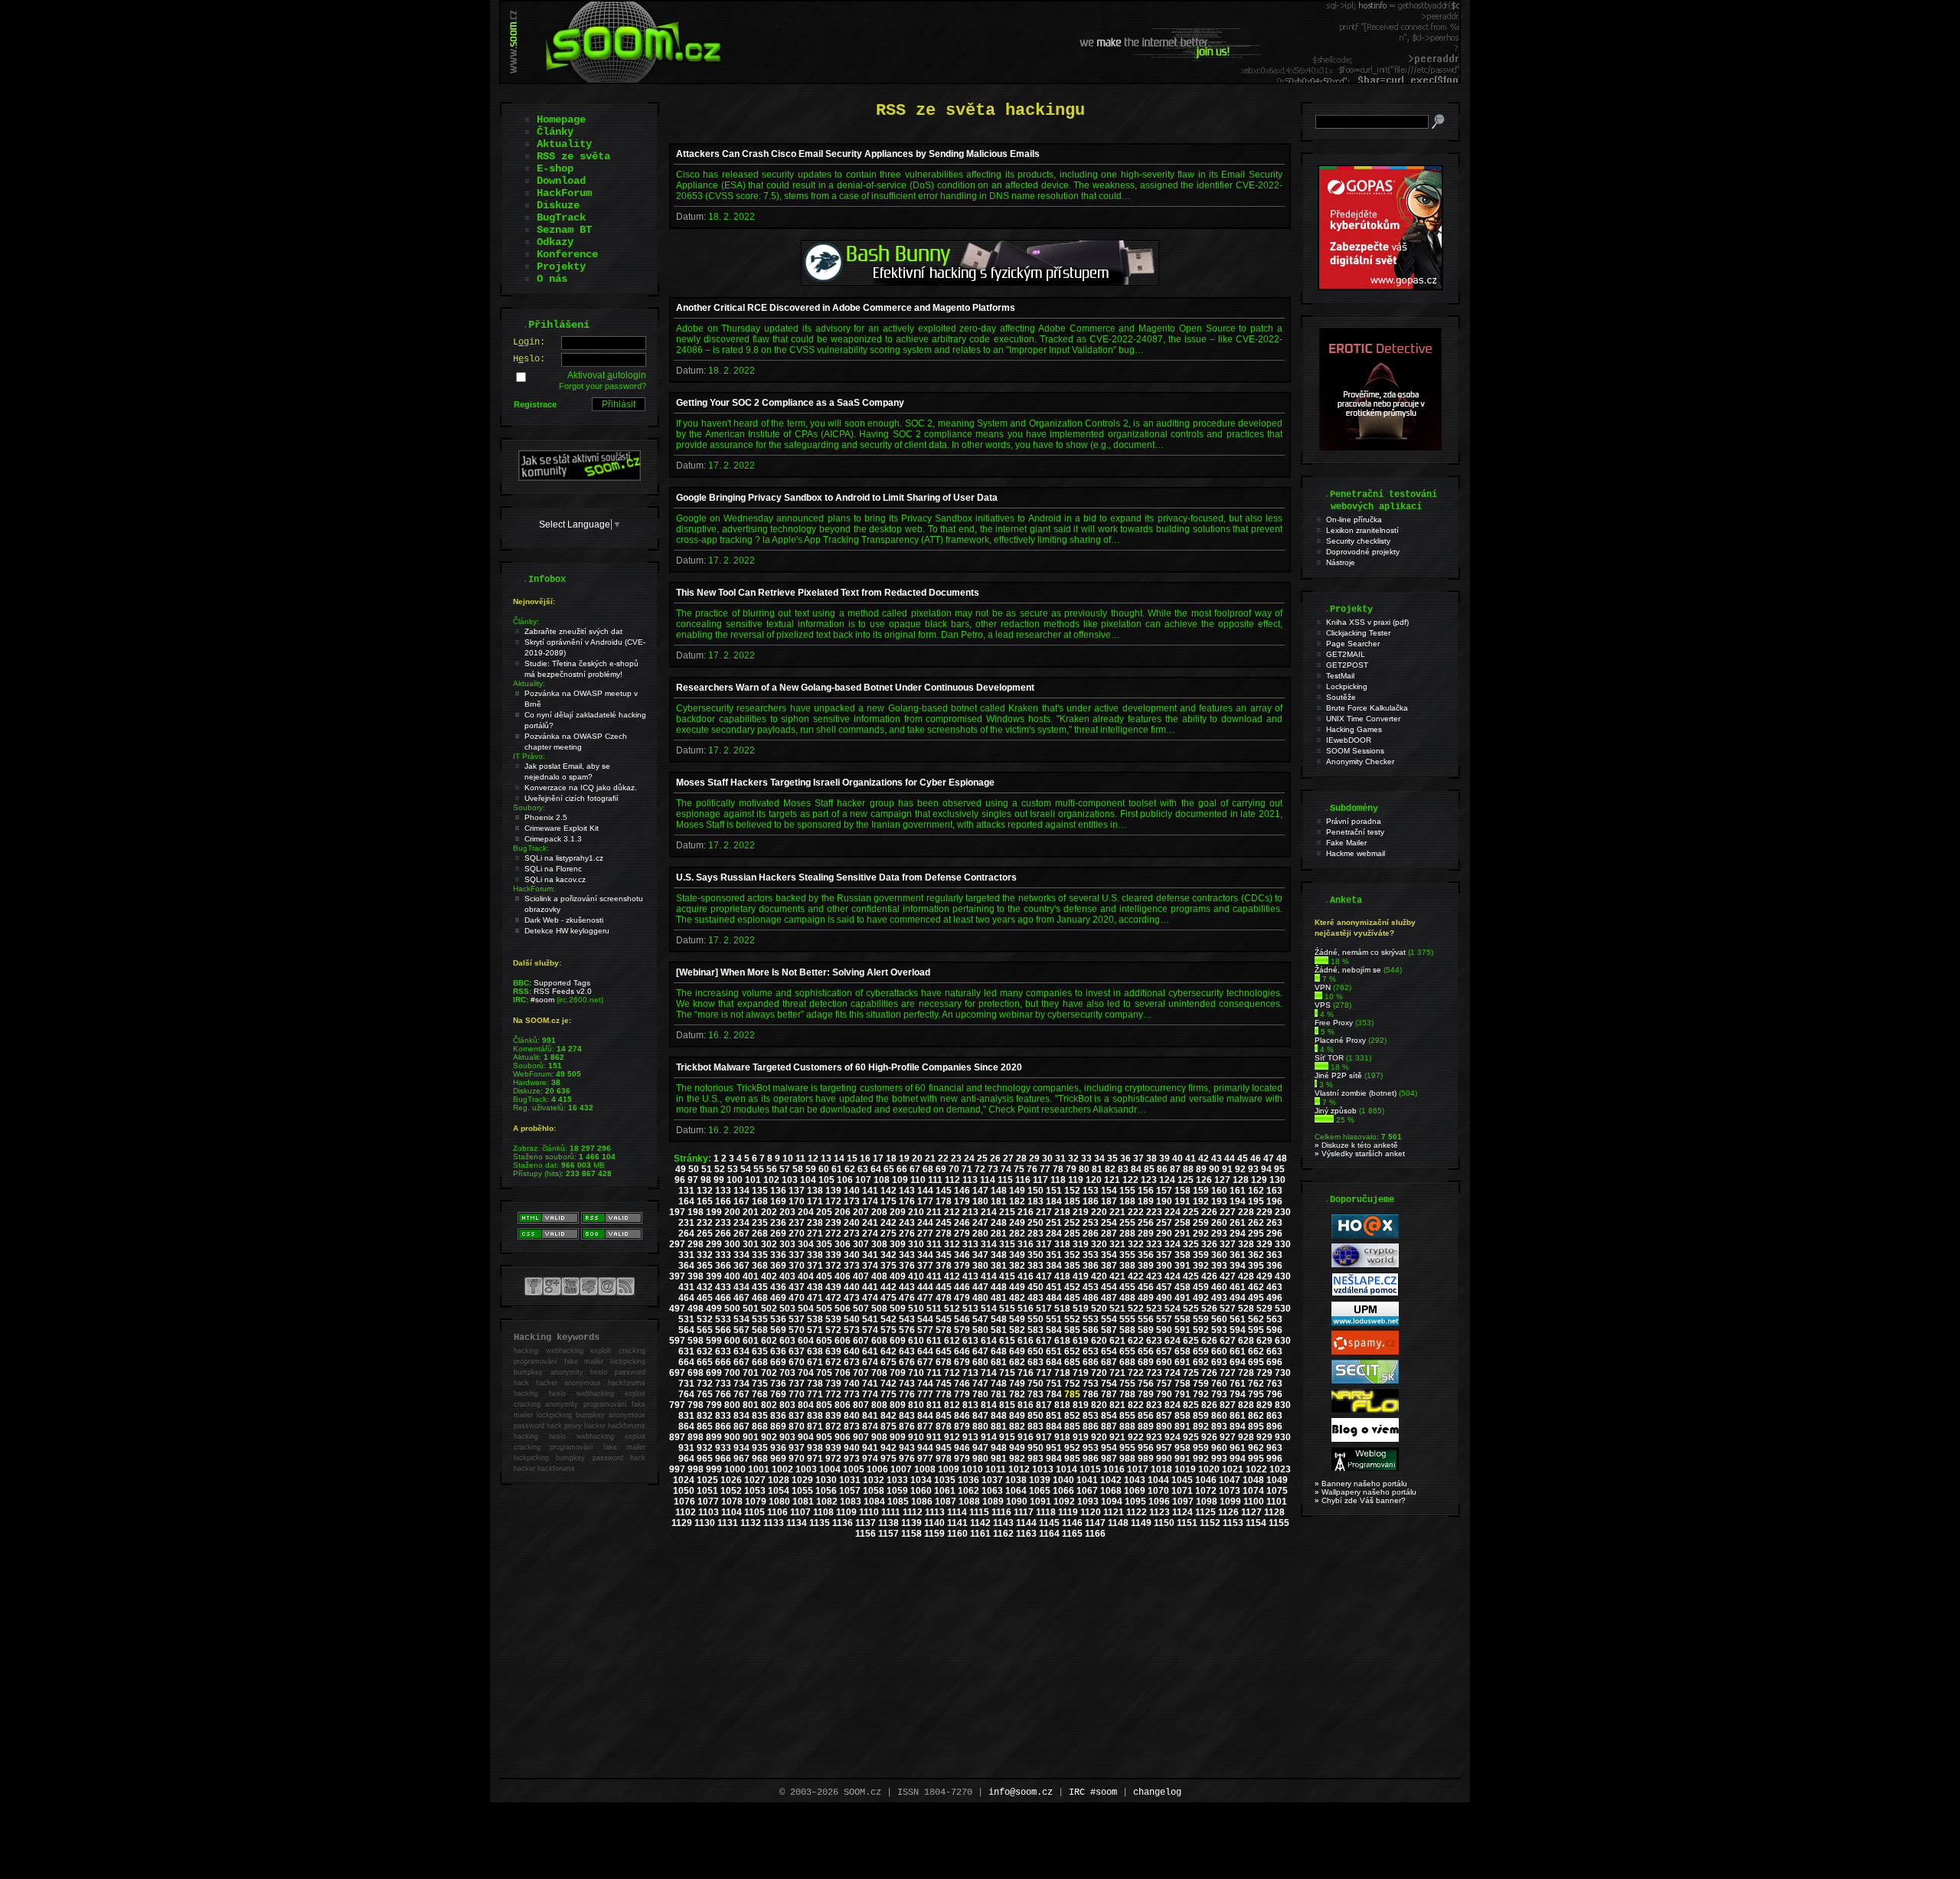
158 (1183, 1191)
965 (705, 1459)
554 (1109, 1319)
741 (870, 1384)
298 (696, 1244)
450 (1036, 1287)
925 (1191, 1437)
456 (1146, 1287)
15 (852, 1158)
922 (1136, 1437)
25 (982, 1158)
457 (1164, 1287)
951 (1054, 1448)
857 (1164, 1416)
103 (790, 1180)
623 (1154, 1341)
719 (1081, 1373)
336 (778, 1255)
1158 (911, 1534)
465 (705, 1298)
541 (870, 1319)
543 (907, 1319)
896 (1274, 1426)
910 (916, 1437)
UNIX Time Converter (1363, 719)
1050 (684, 1491)
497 (677, 1309)
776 (907, 1394)
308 (879, 1244)
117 (1040, 1180)
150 (1036, 1191)
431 (686, 1287)
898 (696, 1437)
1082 (827, 1502)
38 (1151, 1158)
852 (1072, 1416)
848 (999, 1416)
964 (686, 1459)
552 (1072, 1319)
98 (706, 1180)
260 (1219, 1223)
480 (980, 1298)
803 (787, 1405)
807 (861, 1405)
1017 (1138, 1469)
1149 (1141, 1523)
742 (889, 1384)
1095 (1135, 1502)
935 (760, 1448)
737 (797, 1384)
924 (1173, 1437)
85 (1149, 1169)
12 (813, 1158)
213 (970, 1212)
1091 (1040, 1502)
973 (852, 1459)
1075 (1277, 1491)
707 (861, 1373)
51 (707, 1169)
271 (815, 1234)
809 (898, 1405)
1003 (806, 1469)
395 (1256, 1266)
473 (852, 1298)
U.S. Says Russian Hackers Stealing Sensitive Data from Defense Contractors (846, 877)
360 (1219, 1255)
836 (778, 1416)
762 (1256, 1384)
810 (916, 1405)
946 (962, 1448)
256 (1146, 1223)
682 (1017, 1362)
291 (1183, 1234)
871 (815, 1426)
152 (1072, 1191)
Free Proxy (1334, 1023)
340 (852, 1255)
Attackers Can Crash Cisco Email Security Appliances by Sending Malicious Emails (858, 154)
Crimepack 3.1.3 (553, 839)
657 (1164, 1351)
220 (1099, 1212)
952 (1072, 1448)
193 (1219, 1201)
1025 (707, 1480)
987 (1109, 1459)
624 (1173, 1341)
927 (1228, 1437)
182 (1017, 1201)
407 (861, 1276)
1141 (957, 1523)
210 (916, 1212)
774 (870, 1394)
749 (1017, 1384)
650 (1036, 1351)
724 (1173, 1373)
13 (826, 1158)
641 (870, 1351)
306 (843, 1244)
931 (686, 1448)
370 (797, 1266)
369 (778, 1266)
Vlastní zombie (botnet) (1356, 1093)
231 (686, 1223)
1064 (1016, 1491)
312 (952, 1244)
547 (980, 1319)
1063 (992, 1491)
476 (907, 1298)
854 (1109, 1416)
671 (815, 1362)
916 (1026, 1437)
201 (751, 1212)
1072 (1206, 1491)
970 (797, 1459)
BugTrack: (531, 848)
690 (1164, 1362)
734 (742, 1384)
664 (686, 1362)
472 (833, 1298)
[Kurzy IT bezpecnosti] (1380, 287)
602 (769, 1341)
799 (714, 1405)
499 (714, 1309)
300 (732, 1244)
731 (686, 1384)
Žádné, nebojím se (1348, 970)
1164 (1049, 1534)
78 (1058, 1169)
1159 (934, 1534)
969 (778, 1459)
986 (1091, 1459)
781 (999, 1394)
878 (944, 1426)
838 (815, 1416)
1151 (1187, 1523)
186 (1091, 1201)
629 (1264, 1341)
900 (732, 1437)
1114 (957, 1512)
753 (1091, 1384)
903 (787, 1437)
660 (1219, 1351)
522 (1136, 1309)
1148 (1118, 1523)
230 (1283, 1212)
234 (742, 1223)
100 (735, 1180)
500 (732, 1309)
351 (1054, 1255)
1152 (1210, 1523)
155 (1127, 1191)
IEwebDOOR (1349, 740)
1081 (803, 1502)
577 (925, 1330)
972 (833, 1459)
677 (925, 1362)
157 (1164, 1191)
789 (1146, 1394)
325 (1191, 1244)
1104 (732, 1512)
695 (1256, 1362)
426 (1209, 1276)
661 (1238, 1351)
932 (705, 1448)
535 (760, 1319)
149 (1017, 1191)
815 (1007, 1405)
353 (1091, 1255)
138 (815, 1191)
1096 (1159, 1502)
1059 (897, 1491)
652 (1072, 1351)
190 (1164, 1201)
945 (944, 1448)
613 (970, 1341)
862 (1256, 1416)
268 (760, 1234)
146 (962, 1191)
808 (879, 1405)
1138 (889, 1523)
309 (898, 1244)
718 (1062, 1373)
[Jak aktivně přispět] (580, 478)
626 (1209, 1341)
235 (760, 1223)
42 (1204, 1158)
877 (925, 1426)
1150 (1164, 1523)
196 (1274, 1201)
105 (826, 1180)
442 (889, 1287)
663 (1274, 1351)
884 (1054, 1426)
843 (907, 1416)
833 (723, 1416)
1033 (897, 1480)
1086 (922, 1502)
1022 (1256, 1469)
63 (863, 1169)
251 (1054, 1223)
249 (1017, 1223)
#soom (542, 1000)
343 (907, 1255)
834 (742, 1416)
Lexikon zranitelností (1362, 530)
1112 (913, 1512)
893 (1219, 1426)
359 (1201, 1255)
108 (882, 1180)
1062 (969, 1491)
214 (989, 1212)
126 (1204, 1180)
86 (1162, 1169)
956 (1146, 1448)
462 (1256, 1287)
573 (852, 1330)
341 (870, 1255)
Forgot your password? (603, 386)
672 (833, 1362)
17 (878, 1158)
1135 (820, 1523)
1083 (851, 1502)
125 (1186, 1180)
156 (1146, 1191)
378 (944, 1266)
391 (1183, 1266)
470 (797, 1298)
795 (1256, 1394)
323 (1154, 1244)
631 (686, 1351)
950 (1036, 1448)
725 (1191, 1373)
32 (1073, 1158)
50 (694, 1169)
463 (1274, 1287)
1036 (969, 1480)
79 (1071, 1169)
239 (833, 1223)
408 (879, 1276)
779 (962, 1394)
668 (760, 1362)
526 (1209, 1309)
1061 (945, 1491)
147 (980, 1191)
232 (705, 1223)
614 (989, 1341)
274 (870, 1234)
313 (970, 1244)
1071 (1182, 1491)
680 (980, 1362)
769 (778, 1394)
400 (732, 1276)
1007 (901, 1469)
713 (970, 1373)
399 (714, 1276)
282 (1017, 1234)
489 (1146, 1298)
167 (742, 1201)
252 (1072, 1223)
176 (907, 1201)
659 (1201, 1351)
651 (1054, 1351)
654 (1109, 1351)
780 (980, 1394)
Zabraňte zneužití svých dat (573, 631)
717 (1044, 1373)
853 (1091, 1416)
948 (999, 1448)
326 (1209, 1244)
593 (1219, 1330)
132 (705, 1191)
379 (962, 1266)
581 (999, 1330)
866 (723, 1426)
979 (962, 1459)
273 (852, 1234)
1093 (1088, 1502)
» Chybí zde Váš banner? (1360, 1500)
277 (925, 1234)
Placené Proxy (1340, 1040)
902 (769, 1437)
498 (696, 1309)
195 (1256, 1201)
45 (1243, 1158)
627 (1228, 1341)
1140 (934, 1523)
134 (742, 1191)
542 (889, 1319)
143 (907, 1191)
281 (999, 1234)
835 (760, 1416)
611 (934, 1341)
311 (934, 1244)
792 (1201, 1394)
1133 (774, 1523)
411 (934, 1276)
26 (995, 1158)
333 (723, 1255)
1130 (705, 1523)
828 (1246, 1405)
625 (1191, 1341)
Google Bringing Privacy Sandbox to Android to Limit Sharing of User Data (837, 498)
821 (1117, 1405)
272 (833, 1234)
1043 (1135, 1480)
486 (1091, 1298)
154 (1109, 1191)
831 (686, 1416)
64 (876, 1169)
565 (705, 1330)
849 (1017, 1416)
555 (1127, 1319)
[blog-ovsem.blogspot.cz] (1365, 1439)
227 (1228, 1212)
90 (1214, 1169)
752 (1072, 1384)
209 (898, 1212)
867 (742, 1426)
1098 (1207, 1502)
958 (1183, 1448)
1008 (925, 1469)
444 (925, 1287)
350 (1036, 1255)
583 (1036, 1330)
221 (1117, 1212)
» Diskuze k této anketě (1356, 1145)
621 (1117, 1341)
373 (852, 1266)
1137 (866, 1523)
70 (954, 1169)
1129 (682, 1523)
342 (889, 1255)
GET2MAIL (1346, 654)
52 (720, 1169)
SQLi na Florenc (553, 869)
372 (833, 1266)
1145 (1049, 1523)
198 (696, 1212)
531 (686, 1319)
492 (1201, 1298)
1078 (732, 1502)
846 (962, 1416)
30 (1047, 1158)
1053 (755, 1491)
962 (1256, 1448)
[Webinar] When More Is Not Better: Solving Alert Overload (803, 972)
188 (1127, 1201)
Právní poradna (1354, 821)
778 (944, 1394)
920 (1099, 1437)
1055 (802, 1491)
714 (989, 1373)
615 (1007, 1341)
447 (980, 1287)
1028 (779, 1480)
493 (1219, 1298)
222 (1136, 1212)
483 (1036, 1298)
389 (1146, 1266)
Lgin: (529, 342)
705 (824, 1373)
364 (686, 1266)
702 (769, 1373)
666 (723, 1362)
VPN (1323, 987)
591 (1183, 1330)
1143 (1003, 1523)
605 (824, 1341)
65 (889, 1169)
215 (1007, 1212)
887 (1109, 1426)
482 (1017, 1298)
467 (742, 1298)
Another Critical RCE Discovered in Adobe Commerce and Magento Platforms (846, 308)
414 (989, 1276)
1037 (992, 1480)
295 (1256, 1234)
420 (1099, 1276)
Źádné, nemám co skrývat (1360, 952)
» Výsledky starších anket (1360, 1154)
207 (861, 1212)
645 (944, 1351)
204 (806, 1212)
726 (1209, 1373)
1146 (1072, 1523)
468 (760, 1298)
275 (889, 1234)
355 (1127, 1255)
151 (1054, 1191)
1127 (1251, 1512)
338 (815, 1255)
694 (1238, 1362)
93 (1253, 1169)
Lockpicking (1347, 686)
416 (1026, 1276)
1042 (1111, 1480)
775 (889, 1394)
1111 (891, 1512)
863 (1274, 1416)
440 (852, 1287)
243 (907, 1223)
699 (714, 1373)
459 (1201, 1287)
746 (962, 1384)
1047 (1230, 1480)
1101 (1277, 1502)
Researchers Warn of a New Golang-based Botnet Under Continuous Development (855, 688)
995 (1256, 1459)
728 (1246, 1373)
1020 (1209, 1469)
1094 (1112, 1502)
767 (742, 1394)
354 (1109, 1255)
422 (1136, 1276)
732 (705, 1384)
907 (861, 1437)
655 (1127, 1351)
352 (1072, 1255)
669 (778, 1362)
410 (916, 1276)
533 (723, 1319)
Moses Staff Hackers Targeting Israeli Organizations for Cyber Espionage (835, 783)
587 (1109, 1330)
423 (1154, 1276)
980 (980, 1459)
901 (751, 1437)
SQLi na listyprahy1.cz (564, 858)
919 (1081, 1437)
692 (1201, 1362)
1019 (1185, 1469)
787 (1109, 1394)
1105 (755, 1512)
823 (1154, 1405)
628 (1246, 1341)
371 (815, 1266)
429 (1264, 1276)
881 (999, 1426)
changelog (1157, 1792)
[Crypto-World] (1365, 1265)
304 (806, 1244)
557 (1164, 1319)
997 (677, 1469)
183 (1036, 1201)
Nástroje (1341, 562)
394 (1238, 1266)
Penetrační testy (1355, 832)
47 (1269, 1158)
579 (962, 1330)
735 (760, 1384)
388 (1127, 1266)
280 (980, 1234)
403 (787, 1276)
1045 (1182, 1480)
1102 (686, 1512)
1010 (972, 1469)
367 (742, 1266)
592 (1201, 1330)
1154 (1256, 1523)
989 (1146, 1459)
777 (925, 1394)
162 (1256, 1191)
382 (1017, 1266)
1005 (854, 1469)
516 (1026, 1309)
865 (705, 1426)
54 (746, 1169)
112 (952, 1180)
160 (1219, 1191)
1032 (874, 1480)
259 (1201, 1223)
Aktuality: (529, 683)
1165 (1072, 1534)
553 (1091, 1319)
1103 (709, 1512)
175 (889, 1201)
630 (1283, 1341)
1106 (777, 1512)
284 (1054, 1234)
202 (769, 1212)
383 (1036, 1266)
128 (1241, 1180)
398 (696, 1276)
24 (969, 1158)
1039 (1040, 1480)
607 (861, 1341)
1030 (826, 1480)
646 (962, 1351)
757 (1164, 1384)
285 (1072, 1234)
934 (742, 1448)
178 (944, 1201)
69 (941, 1169)
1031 (850, 1480)
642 (889, 1351)
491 (1183, 1298)
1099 (1230, 1502)
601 (751, 1341)
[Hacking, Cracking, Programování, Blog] (1365, 1468)
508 (879, 1309)
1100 (1254, 1502)
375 (889, 1266)
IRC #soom (1093, 1792)
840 (852, 1416)
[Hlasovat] (1321, 961)
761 (1238, 1384)
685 (1072, 1362)
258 (1183, 1223)
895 (1256, 1426)
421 (1117, 1276)
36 (1125, 1158)
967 (742, 1459)
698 (696, 1373)
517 (1044, 1309)
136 (778, 1191)
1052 (731, 1491)
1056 (826, 1491)
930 (1283, 1437)
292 (1201, 1234)
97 (693, 1180)
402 (769, 1276)
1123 (1160, 1512)
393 (1219, 1266)
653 (1091, 1351)
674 (870, 1362)
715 (1007, 1373)
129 (1259, 1180)
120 (1094, 1180)
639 (833, 1351)
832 (705, 1416)
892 (1201, 1426)
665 (705, 1362)
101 (753, 1180)
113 (970, 1180)
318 (1062, 1244)
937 (797, 1448)
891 (1183, 1426)
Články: (526, 621)
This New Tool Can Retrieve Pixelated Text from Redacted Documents (828, 593)
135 (760, 1191)
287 (1109, 1234)
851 (1054, 1416)
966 (723, 1459)
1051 (707, 1491)
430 (1283, 1276)
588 (1127, 1330)
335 (760, 1255)
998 (696, 1469)
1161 (980, 1534)
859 (1201, 1416)
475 (889, 1298)
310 (916, 1244)
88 (1188, 1169)
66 (902, 1169)
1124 (1183, 1512)
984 (1054, 1459)
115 (1005, 1180)
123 (1149, 1180)
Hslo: (529, 359)
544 (925, 1319)
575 (889, 1330)
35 (1112, 1158)
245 (944, 1223)
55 (759, 1169)
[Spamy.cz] (1365, 1352)
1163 (1026, 1534)
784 (1054, 1394)
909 (898, 1437)
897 (677, 1437)
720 (1099, 1373)
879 (962, 1426)
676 (907, 1362)
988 (1127, 1459)
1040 (1063, 1480)
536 (778, 1319)
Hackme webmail (1356, 853)
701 (751, 1373)
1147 (1095, 1523)
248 (999, 1223)
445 (944, 1287)
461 (1238, 1287)
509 (898, 1309)
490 (1164, 1298)
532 (705, 1319)
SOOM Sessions (1355, 751)
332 (705, 1255)
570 (797, 1330)
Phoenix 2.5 (546, 817)
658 (1183, 1351)
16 (865, 1158)
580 (980, 1330)
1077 (708, 1502)
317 (1044, 1244)
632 (705, 1351)
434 (742, 1287)
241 (870, 1223)
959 (1201, 1448)
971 (815, 1459)
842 (889, 1416)
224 (1173, 1212)
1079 (756, 1502)
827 (1228, 1405)
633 (723, 1351)
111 (935, 1180)
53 (733, 1169)
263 (1274, 1223)
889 (1146, 1426)
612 (952, 1341)
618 (1062, 1341)
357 (1164, 1255)
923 (1154, 1437)
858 (1183, 1416)
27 (1008, 1158)
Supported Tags (562, 983)
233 (723, 1223)
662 (1256, 1351)
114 (988, 1180)
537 (797, 1319)
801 (751, 1405)
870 (797, 1426)
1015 (1090, 1469)
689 (1146, 1362)
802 (769, 1405)
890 (1164, 1426)
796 (1274, 1394)
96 (680, 1180)
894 (1238, 1426)
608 (879, 1341)
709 (898, 1373)
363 (1274, 1255)
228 (1246, 1212)
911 (934, 1437)
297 (677, 1244)
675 (889, 1362)
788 (1127, 1394)
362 (1256, 1255)
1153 (1233, 1523)
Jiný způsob (1336, 1111)
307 (861, 1244)
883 (1036, 1426)
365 (705, 1266)
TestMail (1340, 676)
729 (1264, 1373)
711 (934, 1373)
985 (1072, 1459)
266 (723, 1234)
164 (686, 1201)
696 (1274, 1362)
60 (824, 1169)
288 (1127, 1234)
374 (870, 1266)
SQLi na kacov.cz (555, 879)
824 (1173, 1405)
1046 (1206, 1480)
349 (1017, 1255)
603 (787, 1341)
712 (952, 1373)
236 (778, 1223)
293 (1219, 1234)
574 (870, 1330)
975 (889, 1459)
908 (879, 1437)
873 (852, 1426)
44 (1230, 1158)
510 (916, 1309)
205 (824, 1212)
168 (760, 1201)
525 (1191, 1309)
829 (1264, 1405)
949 (1017, 1448)
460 (1219, 1287)
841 (870, 1416)
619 (1081, 1341)
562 (1256, 1319)
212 (952, 1212)
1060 (921, 1491)
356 (1146, 1255)
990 (1164, 1459)
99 (719, 1180)
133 (723, 1191)
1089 (993, 1502)
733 (723, 1384)
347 (980, 1255)
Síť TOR (1329, 1058)
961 (1238, 1448)
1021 (1233, 1469)
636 (778, 1351)
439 (833, 1287)
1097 (1183, 1502)
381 (999, 1266)
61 (837, 1169)
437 (797, 1287)
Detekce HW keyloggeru (567, 931)
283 (1036, 1234)
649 (1017, 1351)
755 (1127, 1384)
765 (705, 1394)
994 (1238, 1459)
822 (1136, 1405)
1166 (1095, 1534)
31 (1060, 1158)
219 (1081, 1212)
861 (1238, 1416)
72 (980, 1169)
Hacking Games (1354, 729)
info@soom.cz (1021, 1792)
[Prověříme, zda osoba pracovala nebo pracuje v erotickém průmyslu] (1380, 447)
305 (824, 1244)
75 (1019, 1169)
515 (1007, 1309)
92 (1240, 1169)
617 (1044, 1341)
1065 (1040, 1491)
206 (843, 1212)
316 (1026, 1244)
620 (1099, 1341)
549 (1017, 1319)
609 (898, 1341)
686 (1091, 1362)
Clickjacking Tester (1358, 633)
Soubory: (529, 807)
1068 (1111, 1491)
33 (1086, 1158)
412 (952, 1276)
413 (970, 1276)
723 (1154, 1373)
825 (1191, 1405)
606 (843, 1341)
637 (797, 1351)
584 (1054, 1330)
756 (1146, 1384)
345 (944, 1255)
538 (815, 1319)
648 (999, 1351)
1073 (1230, 1491)
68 (928, 1169)
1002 (782, 1469)
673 (852, 1362)
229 (1264, 1212)
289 (1146, 1234)
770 (797, 1394)
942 (889, 1448)
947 (980, 1448)
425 (1191, 1276)
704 (806, 1373)
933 (723, 1448)
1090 (1017, 1502)
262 (1256, 1223)
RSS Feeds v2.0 (563, 991)
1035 (945, 1480)
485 (1072, 1298)
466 (723, 1298)
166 (723, 1201)
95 (1279, 1169)
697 (677, 1373)
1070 (1158, 1491)
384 (1054, 1266)
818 (1062, 1405)
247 (980, 1223)
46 (1256, 1158)
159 (1201, 1191)
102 (771, 1180)
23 (956, 1158)
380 (980, 1266)
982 (1017, 1459)
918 (1062, 1437)
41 (1191, 1158)
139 (833, 1191)
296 (1274, 1234)
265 (705, 1234)
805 (824, 1405)
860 (1219, 1416)
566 (723, 1330)
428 (1246, 1276)
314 (989, 1244)
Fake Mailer (1346, 843)
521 (1117, 1309)
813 (970, 1405)
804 (806, 1405)
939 (833, 1448)
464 (686, 1298)
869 (778, 1426)
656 (1146, 1351)
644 (925, 1351)
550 (1036, 1319)
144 (925, 1191)
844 (925, 1416)
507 (861, 1309)
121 (1112, 1180)
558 (1183, 1319)
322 (1136, 1244)
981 (999, 1459)
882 (1017, 1426)
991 (1183, 1459)
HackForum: (534, 889)
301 (751, 1244)
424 (1173, 1276)
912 (952, 1437)
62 (850, 1169)
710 (916, 1373)
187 (1109, 1201)
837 (797, 1416)
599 (714, 1341)
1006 (877, 1469)
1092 (1064, 1502)
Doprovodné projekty (1363, 552)
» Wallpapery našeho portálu (1365, 1492)
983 (1036, 1459)
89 (1201, 1169)
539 (833, 1319)
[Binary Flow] (1365, 1410)
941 (870, 1448)
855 (1127, 1416)
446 (962, 1287)
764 (686, 1394)
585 (1072, 1330)
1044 (1158, 1480)
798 (696, 1405)
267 (742, 1234)
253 (1091, 1223)
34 (1099, 1158)
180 (980, 1201)
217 (1044, 1212)
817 (1044, 1405)
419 (1081, 1276)
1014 (1067, 1469)
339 (833, 1255)
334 (742, 1255)
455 (1127, 1287)
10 (788, 1158)
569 (778, 1330)
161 (1238, 1191)
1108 (823, 1512)
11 (800, 1158)
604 (806, 1341)
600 (732, 1341)
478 (944, 1298)
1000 (735, 1469)
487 (1109, 1298)
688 (1127, 1362)
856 (1146, 1416)
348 (999, 1255)
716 (1026, 1373)
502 (769, 1309)
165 (705, 1201)
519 (1081, 1309)
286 (1091, 1234)
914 (989, 1437)
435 (760, 1287)
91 (1227, 1169)
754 (1109, 1384)
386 (1091, 1266)
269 (778, 1234)
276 (907, 1234)
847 (980, 1416)
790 (1164, 1394)
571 (815, 1330)
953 (1091, 1448)
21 (930, 1158)
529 (1264, 1309)
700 (732, 1373)
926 (1209, 1437)
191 (1183, 1201)
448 (999, 1287)
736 (778, 1384)
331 (686, 1255)
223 (1154, 1212)
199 (714, 1212)
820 (1099, 1405)
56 (772, 1169)
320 (1099, 1244)
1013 (1043, 1469)
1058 (874, 1491)
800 (732, 1405)
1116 (1001, 1512)
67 (915, 1169)
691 (1183, 1362)
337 (797, 1255)
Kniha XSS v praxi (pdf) (1367, 622)
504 (806, 1309)
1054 (779, 1491)
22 (943, 1158)
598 (696, 1341)
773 (852, 1394)
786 (1091, 1394)
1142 (980, 1523)
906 (843, 1437)
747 (980, 1384)
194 (1238, 1201)
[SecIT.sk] (1365, 1381)
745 (944, 1384)
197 (677, 1212)
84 (1136, 1169)
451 (1054, 1287)
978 (944, 1459)
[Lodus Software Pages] (1365, 1323)
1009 (949, 1469)
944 (925, 1448)
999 (714, 1469)
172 (833, 1201)
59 (811, 1169)
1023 (1280, 1469)
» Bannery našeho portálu (1361, 1484)
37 (1138, 1158)
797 (677, 1405)
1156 (866, 1534)
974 (870, 1459)
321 (1117, 1244)
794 (1238, 1394)
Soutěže (1341, 697)
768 (760, 1394)
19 (904, 1158)
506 (843, 1309)
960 (1219, 1448)
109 (900, 1180)
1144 (1026, 1523)
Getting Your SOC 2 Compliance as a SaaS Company (790, 403)
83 (1123, 1169)
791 (1183, 1394)
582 (1017, 1330)
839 (833, 1416)
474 (870, 1298)
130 (1277, 1180)
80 (1084, 1169)
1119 (1068, 1512)
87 (1175, 1169)
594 (1238, 1330)
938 (815, 1448)
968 (760, 1459)
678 (944, 1362)
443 (907, 1287)
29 (1034, 1158)
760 (1219, 1384)
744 (925, 1384)
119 (1076, 1180)
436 (778, 1287)
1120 (1091, 1512)
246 (962, 1223)
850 (1036, 1416)
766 (723, 1394)
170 (797, 1201)
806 (843, 1405)
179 (962, 1201)
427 (1228, 1276)
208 (879, 1212)
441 (870, 1287)
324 (1173, 1244)
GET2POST (1347, 665)
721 (1117, 1373)
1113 (935, 1512)
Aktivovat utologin (607, 375)
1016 (1114, 1469)
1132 (751, 1523)
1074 (1253, 1491)
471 (815, 1298)
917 (1044, 1437)
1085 (898, 1502)
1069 (1135, 1491)
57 (785, 1169)
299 (714, 1244)
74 (1006, 1169)
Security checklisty (1358, 541)
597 (677, 1341)
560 (1219, 1319)
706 (843, 1373)
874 (870, 1426)
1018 (1161, 1469)
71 (967, 1169)
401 (751, 1276)
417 (1044, 1276)
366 (723, 1266)
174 (870, 1201)
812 (952, 1405)
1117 (1024, 1512)
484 (1054, 1298)
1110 (869, 1512)
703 (787, 1373)
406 (843, 1276)
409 (898, 1276)
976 (907, 1459)
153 (1091, 1191)
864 (686, 1426)
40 (1178, 1158)
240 (852, 1223)
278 (944, 1234)
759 (1201, 1384)
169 (778, 1201)
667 (742, 1362)
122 (1130, 1180)
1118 (1046, 1512)
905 (824, 1437)
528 (1246, 1309)
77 (1045, 1169)
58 (798, 1169)
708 (879, 1373)
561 (1238, 1319)
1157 (889, 1534)
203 (787, 1212)
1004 (830, 1469)
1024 (684, 1480)
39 (1165, 1158)
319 (1081, 1244)
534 (742, 1319)
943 (907, 1448)
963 (1274, 1448)
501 (751, 1309)
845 (944, 1416)
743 (907, 1384)
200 (732, 1212)
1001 (759, 1469)
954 (1109, 1448)
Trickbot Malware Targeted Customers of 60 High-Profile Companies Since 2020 (849, 1067)
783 (1036, 1394)
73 (993, 1169)
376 (907, 1266)
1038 (1016, 1480)
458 (1183, 1287)
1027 (755, 1480)
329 (1264, 1244)
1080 (779, 1502)
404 (806, 1276)
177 (925, 1201)
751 (1054, 1384)
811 (934, 1405)
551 (1054, 1319)
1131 (728, 1523)
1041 (1087, 1480)
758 (1183, 1384)
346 (962, 1255)
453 (1091, 1287)
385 (1072, 1266)
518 (1062, 1309)
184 (1054, 1201)
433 (723, 1287)
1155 (1279, 1523)
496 (1274, 1298)
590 (1164, 1330)
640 (852, 1351)
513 (970, 1309)
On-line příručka (1354, 520)
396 (1274, 1266)
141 (870, 1191)
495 (1256, 1298)
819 (1081, 1405)
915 (1007, 1437)
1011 (996, 1469)
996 (1274, 1459)
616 (1026, 1341)
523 (1154, 1309)
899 (714, 1437)
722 (1136, 1373)
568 (760, 1330)
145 (944, 1191)
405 (824, 1276)
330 (1283, 1244)
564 (686, 1330)
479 (962, 1298)
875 (889, 1426)
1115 (979, 1512)
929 (1264, 1437)
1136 (843, 1523)
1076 (684, 1502)
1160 (957, 1534)
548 (999, 1319)
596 (1274, 1330)
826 (1209, 1405)
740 (852, 1384)
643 (907, 1351)
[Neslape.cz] (1365, 1294)
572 (833, 1330)
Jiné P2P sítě (1338, 1075)
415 (1007, 1276)
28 (1021, 1158)
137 (797, 1191)
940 (852, 1448)
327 (1228, 1244)
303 (787, 1244)
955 (1127, 1448)
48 (1282, 1158)
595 (1256, 1330)
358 (1183, 1255)
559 (1201, 1319)
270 (797, 1234)
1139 (911, 1523)
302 (769, 1244)
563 (1274, 1319)
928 (1246, 1437)
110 (918, 1180)
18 (891, 1158)
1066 (1063, 1491)
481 (999, 1298)
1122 (1137, 1512)
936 (778, 1448)
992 (1201, 1459)
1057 (850, 1491)
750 (1036, 1384)
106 (845, 1180)
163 (1274, 1191)
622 (1136, 1341)
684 (1054, 1362)
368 (760, 1266)
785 (1072, 1394)
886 (1091, 1426)
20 (917, 1158)
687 (1109, 1362)
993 (1219, 1459)
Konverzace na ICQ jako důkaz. (581, 788)
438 (815, 1287)
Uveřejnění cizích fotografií (572, 798)
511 (934, 1309)
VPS (1323, 1005)
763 (1274, 1384)
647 (980, 1351)
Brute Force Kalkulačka (1367, 708)
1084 (874, 1502)
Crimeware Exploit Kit (562, 828)
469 (778, 1298)
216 (1026, 1212)
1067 (1087, 1491)
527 (1228, 1309)
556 (1146, 1319)
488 (1127, 1298)
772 (833, 1394)
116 (1023, 1180)
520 (1099, 1309)
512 (952, 1309)
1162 (1003, 1534)
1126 (1228, 1512)
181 (999, 1201)
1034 (921, 1480)
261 (1238, 1223)
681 (999, 1362)
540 (852, 1319)
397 (677, 1276)
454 (1109, 1287)
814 (989, 1405)
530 (1283, 1309)
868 (760, 1426)
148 (999, 1191)
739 (833, 1384)
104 (808, 1180)
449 (1017, 1287)
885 (1072, 1426)
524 (1173, 1309)
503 (787, 1309)
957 (1164, 1448)
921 (1117, 1437)
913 (970, 1437)
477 (925, 1298)
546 (962, 1319)
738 (815, 1384)
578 (944, 1330)
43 (1217, 1158)
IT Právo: (529, 756)
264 (686, 1234)
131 (686, 1191)
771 (815, 1394)
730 (1283, 1373)
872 (833, 1426)
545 (944, 1319)
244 (925, 1223)
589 (1146, 1330)
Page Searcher (1353, 644)
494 (1238, 1298)
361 (1238, 1255)
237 (797, 1223)
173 (852, 1201)
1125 (1205, 1512)
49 (681, 1169)
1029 (802, 1480)
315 (1007, 1244)
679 (962, 1362)
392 (1201, 1266)
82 (1110, 1169)
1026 (731, 1480)
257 (1164, 1223)
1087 (946, 1502)
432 (705, 1287)
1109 (846, 1512)
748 (999, 1384)
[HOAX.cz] (1365, 1235)
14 (839, 1158)
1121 (1114, 1512)
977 (925, 1459)
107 (863, 1180)
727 (1228, 1373)
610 (916, 1341)
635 (760, 1351)
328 (1246, 1244)
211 (934, 1212)
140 (852, 1191)
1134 (797, 1523)
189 (1146, 1201)
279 (962, 1234)
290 (1164, 1234)
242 (889, 1223)
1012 (1019, 1469)
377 (925, 1266)
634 (742, 1351)
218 (1062, 1212)
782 (1017, 1394)
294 (1238, 1234)
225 (1191, 1212)
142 (889, 1191)
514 (989, 1309)
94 (1266, 1169)
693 (1219, 1362)
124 (1167, 1180)
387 (1109, 1266)
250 (1036, 1223)
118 (1058, 1180)
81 (1097, 1169)
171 (815, 1201)
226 (1209, 1212)
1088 (969, 1502)
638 (815, 1351)
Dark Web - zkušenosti (564, 920)
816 (1026, 1405)
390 (1164, 1266)
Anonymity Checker (1360, 761)
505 (824, 1309)
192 (1201, 1201)
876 (907, 1426)
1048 (1253, 1480)
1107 (800, 1512)
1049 (1277, 1480)
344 (925, 1255)
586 (1091, 1330)
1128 (1274, 1512)
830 (1283, 1405)
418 (1062, 1276)
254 (1109, 1223)
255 (1127, 1223)
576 (907, 1330)
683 (1036, 1362)
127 (1222, 1180)
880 (980, 1426)
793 (1219, 1394)
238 (815, 1223)
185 (1072, 1201)
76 (1032, 1169)
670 (797, 1362)
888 (1127, 1426)
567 (742, 1330)
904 (806, 1437)
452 (1072, 1287)
